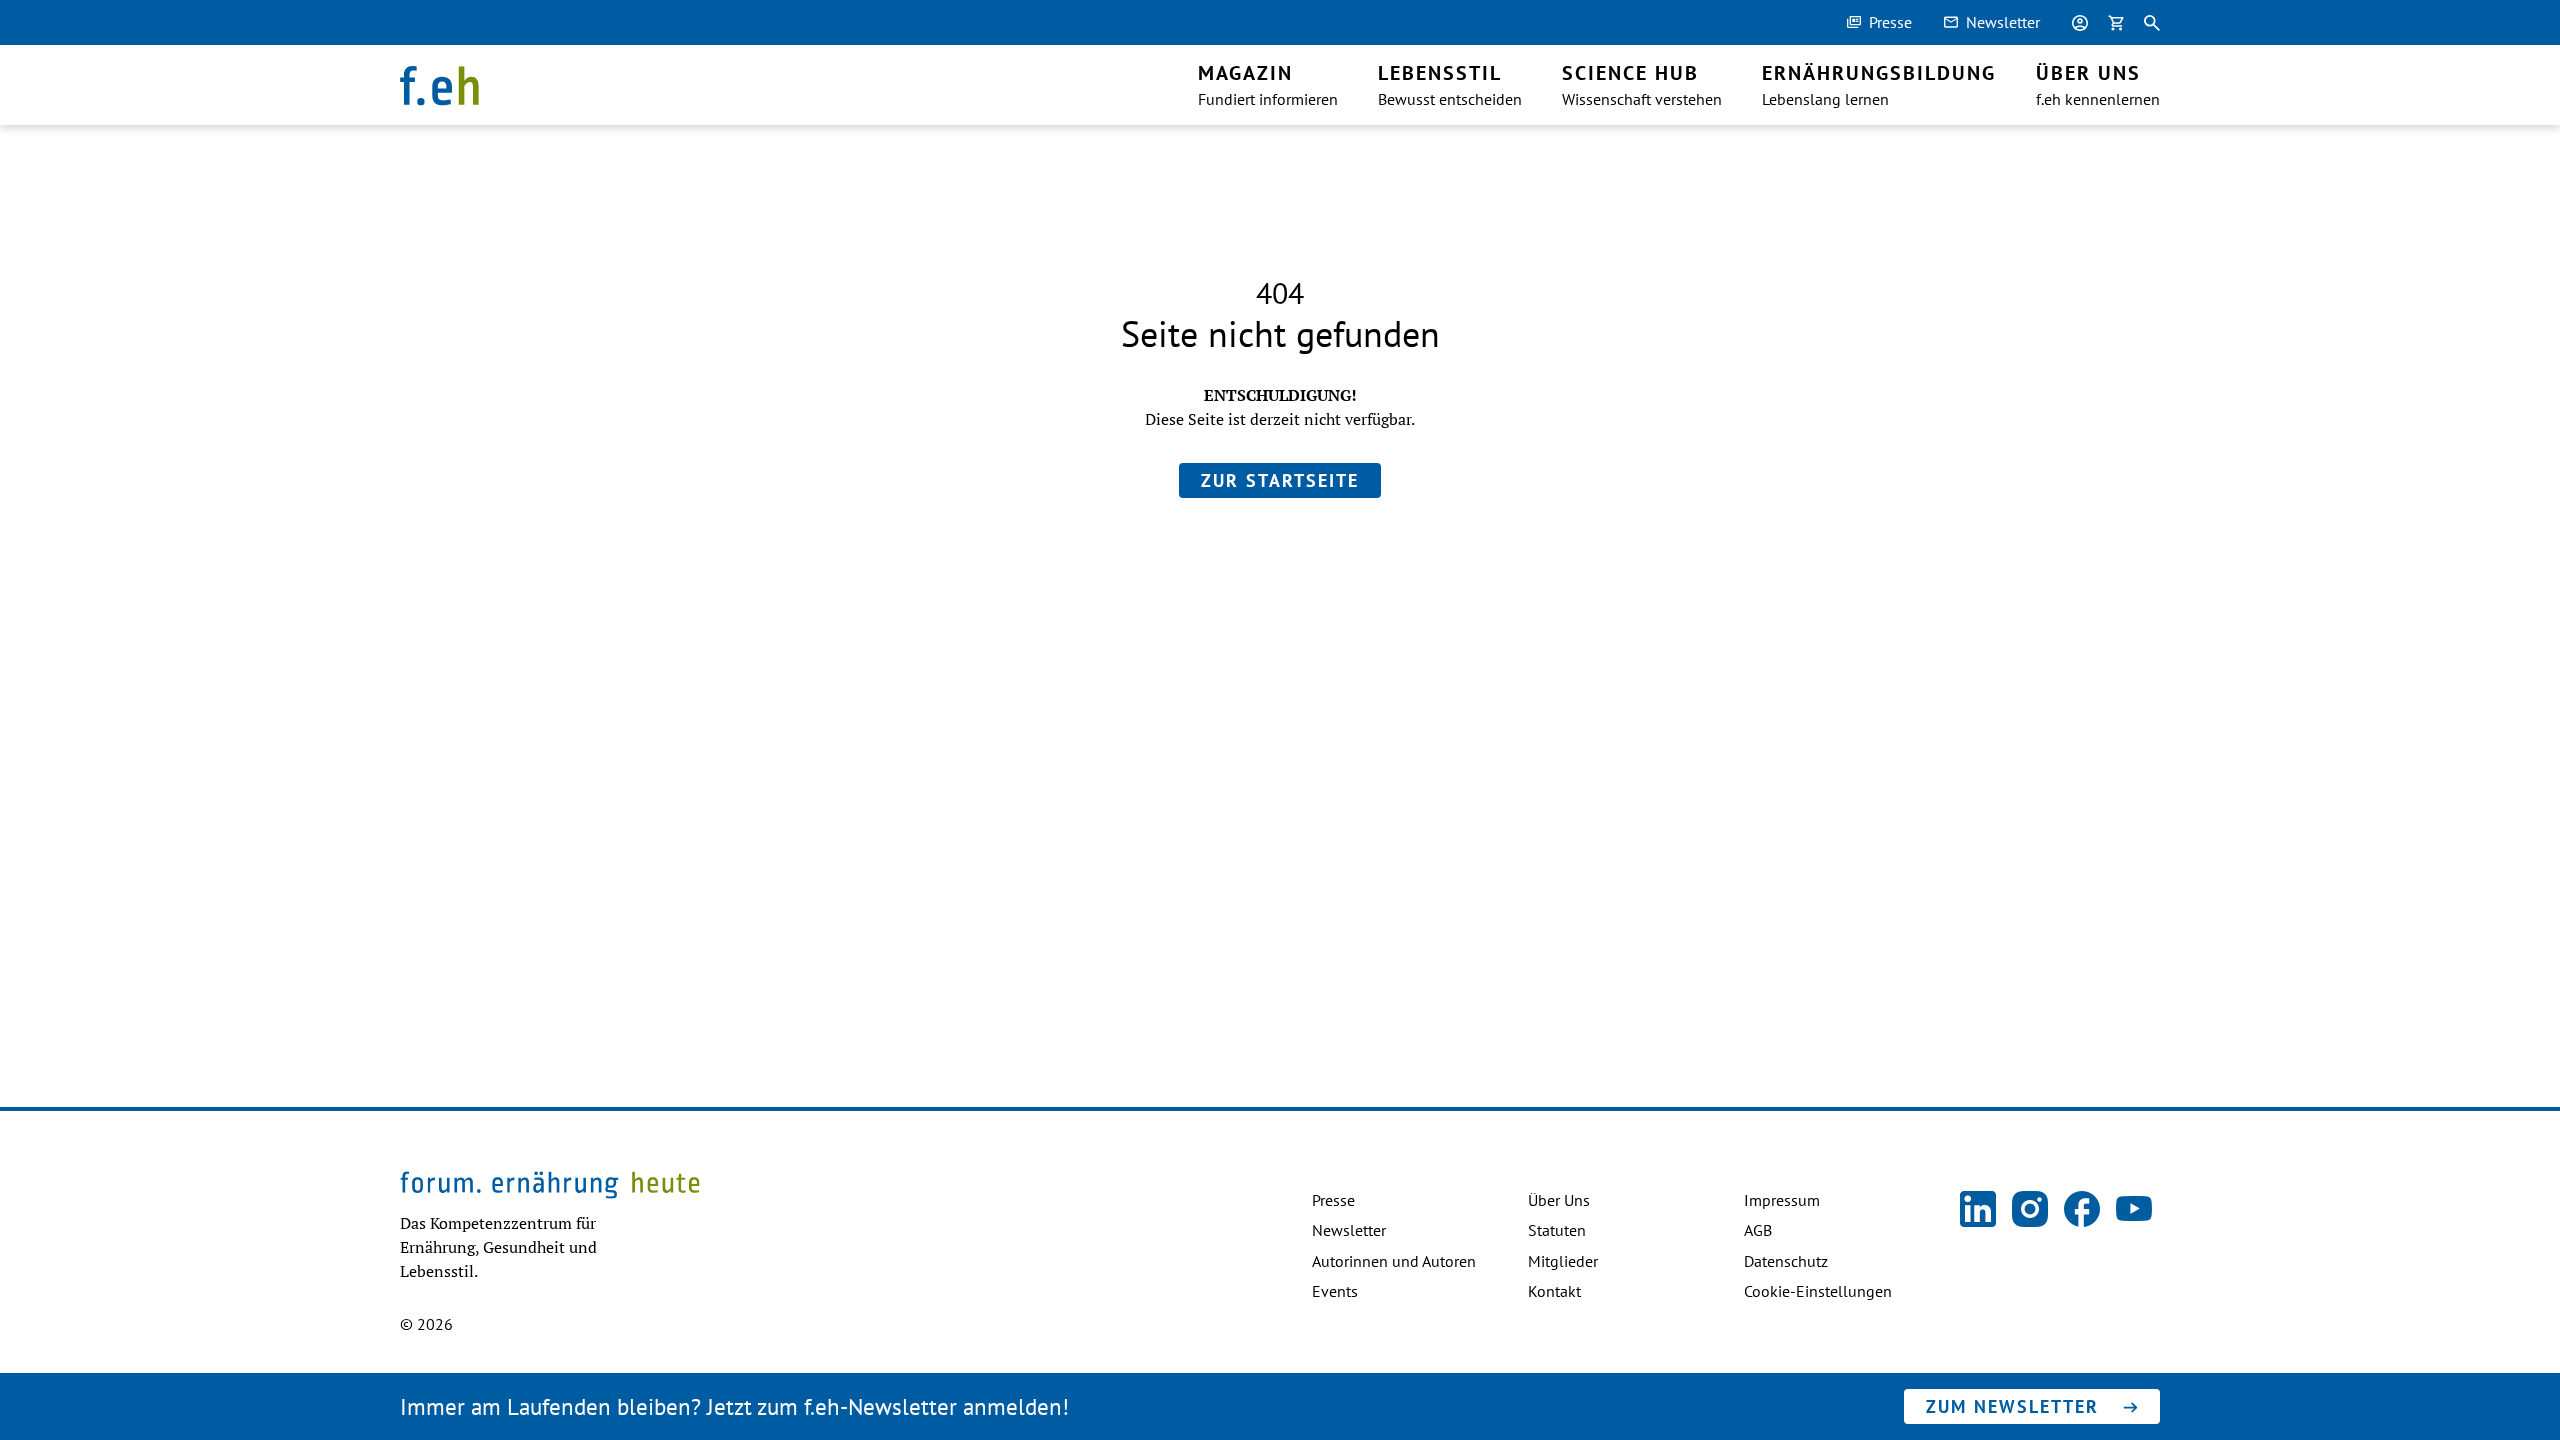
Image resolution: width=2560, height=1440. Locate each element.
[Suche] (2152, 23)
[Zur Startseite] (439, 87)
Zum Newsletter (2012, 1406)
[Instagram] (2030, 1210)
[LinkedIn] (1978, 1210)
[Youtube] (2134, 1210)
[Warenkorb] (2116, 23)
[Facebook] (2082, 1210)
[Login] (2080, 23)
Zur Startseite (1280, 480)
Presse (1890, 22)
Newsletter (2003, 22)
